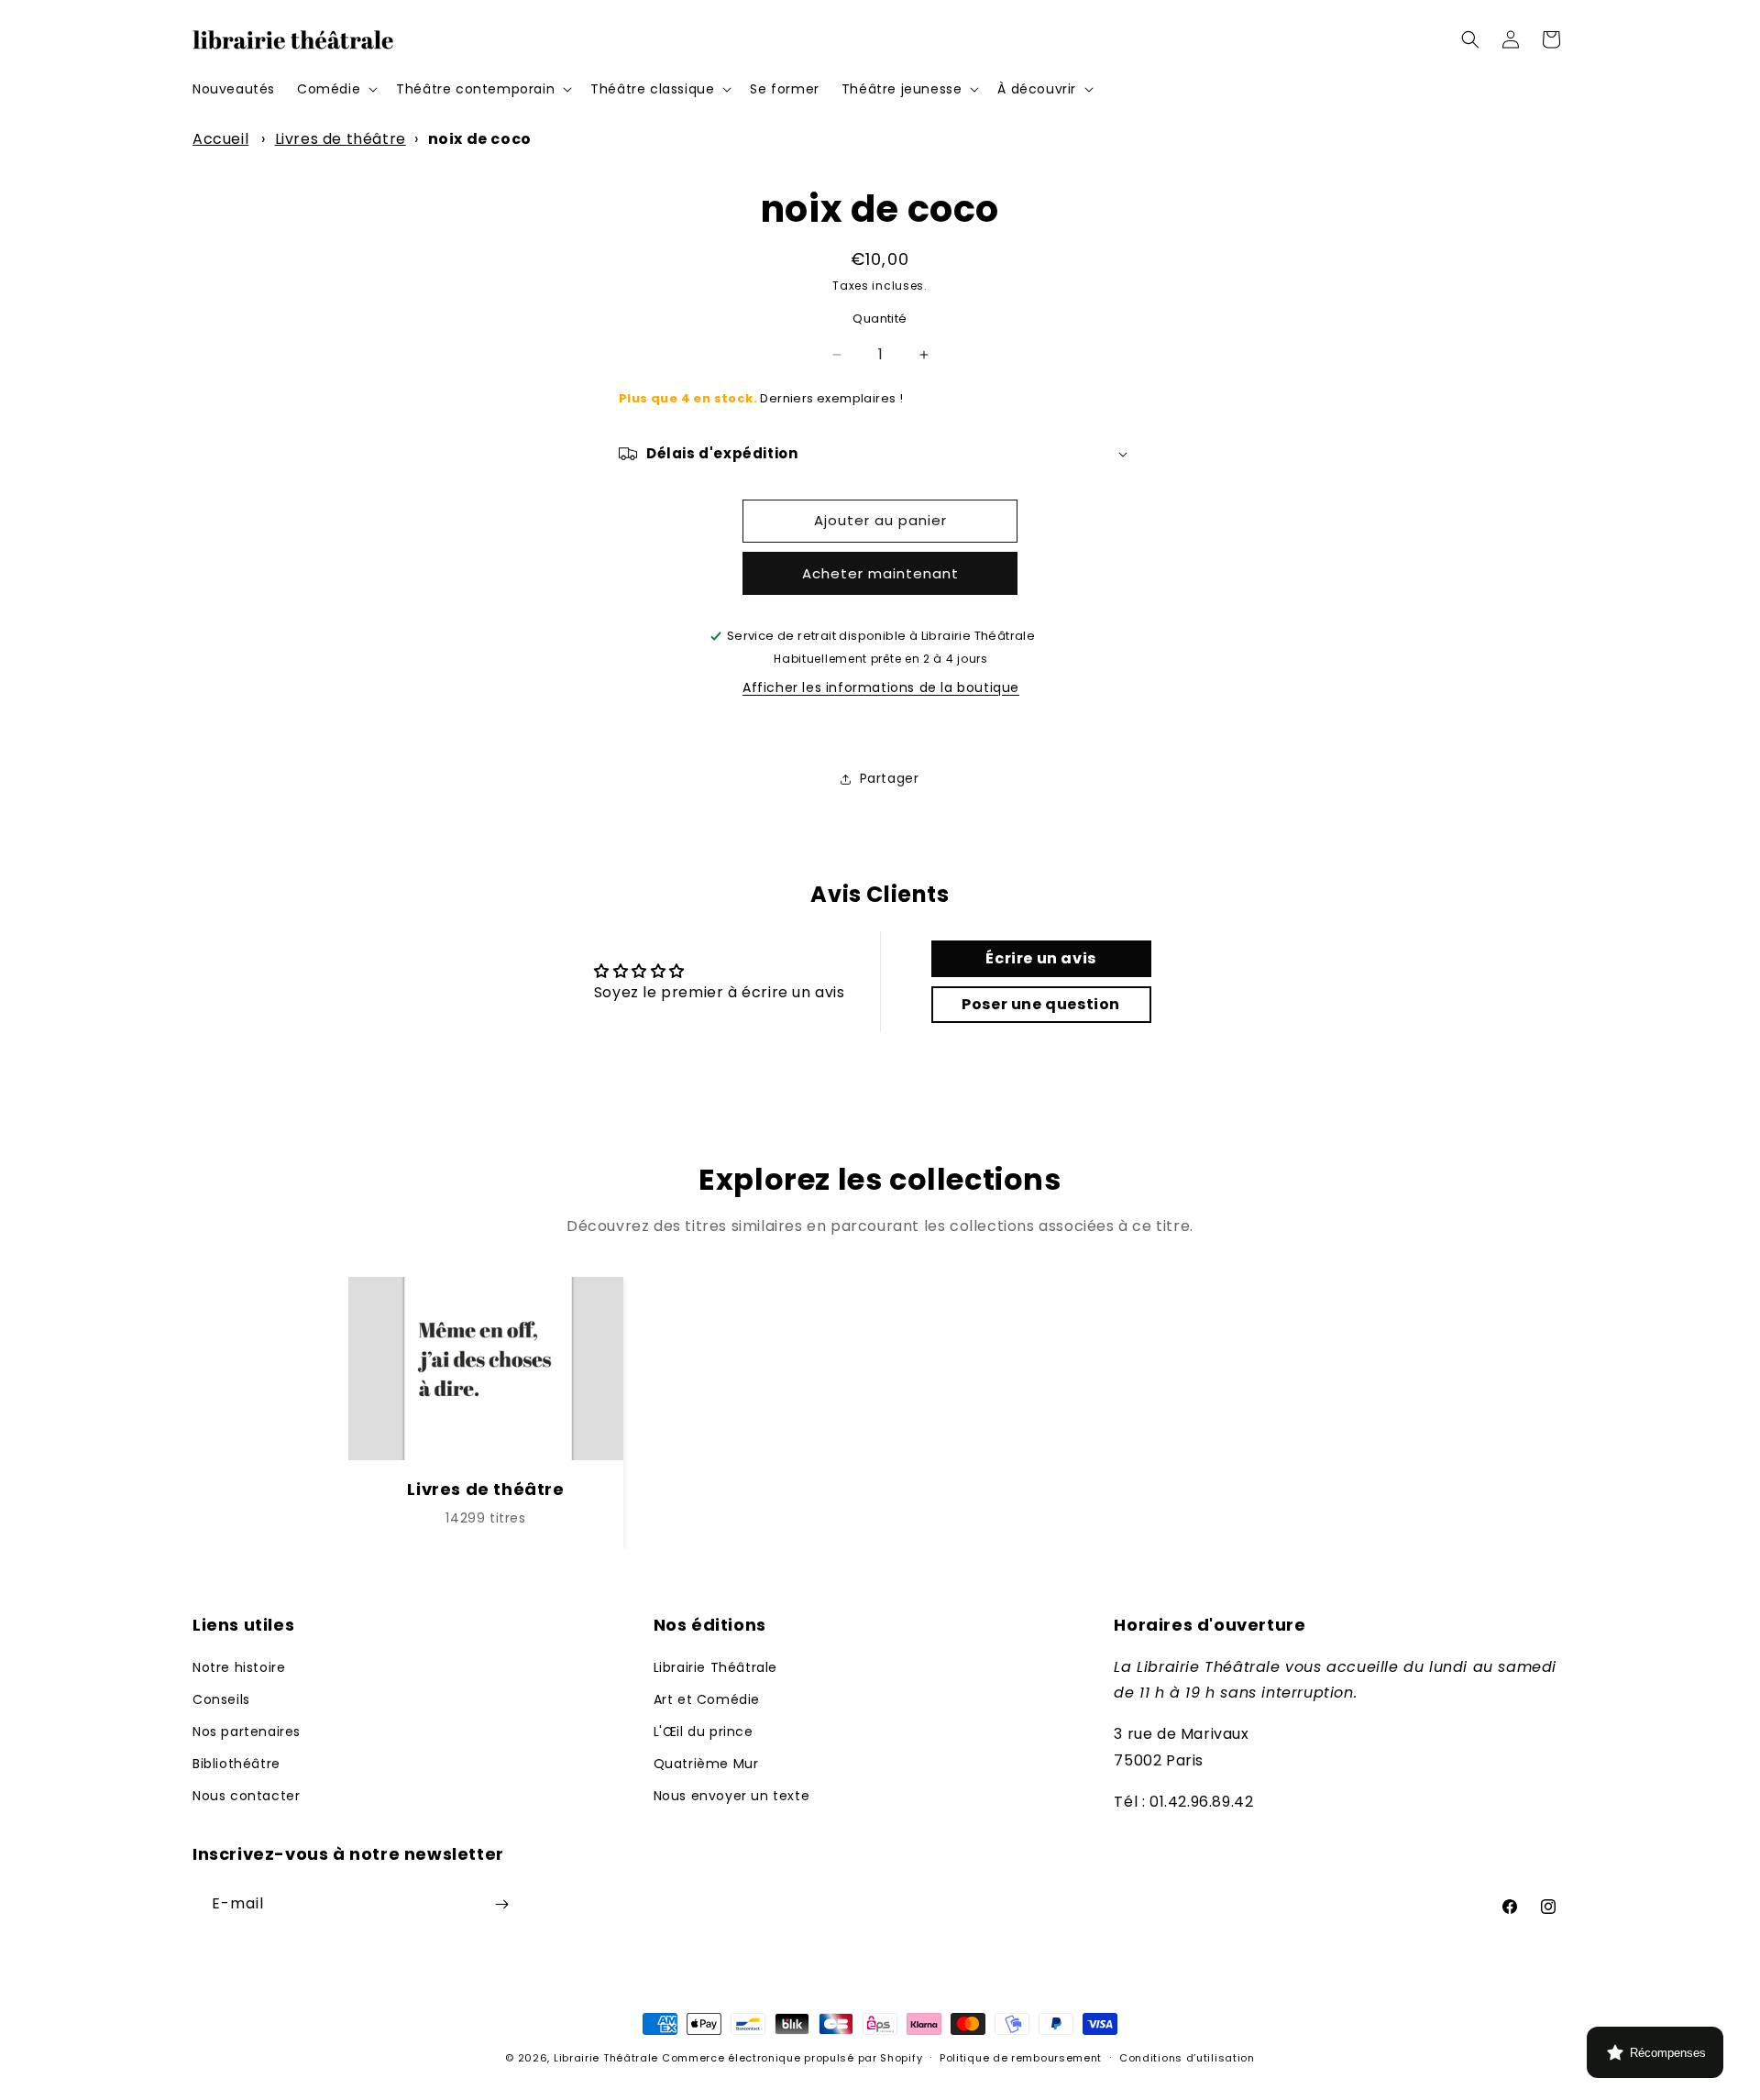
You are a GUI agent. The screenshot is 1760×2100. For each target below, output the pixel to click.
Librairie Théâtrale (715, 1667)
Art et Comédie (707, 1699)
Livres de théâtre (341, 139)
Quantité (880, 319)
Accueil (220, 139)
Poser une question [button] (1041, 1004)
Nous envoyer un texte (732, 1796)
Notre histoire (239, 1667)
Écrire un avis (1040, 958)
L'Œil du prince (704, 1732)
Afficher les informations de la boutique (881, 687)
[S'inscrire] (501, 1904)
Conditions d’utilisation (1187, 2058)
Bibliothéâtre (236, 1764)
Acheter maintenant (880, 573)
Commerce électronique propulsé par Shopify (792, 2058)
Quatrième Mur (706, 1764)
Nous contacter (246, 1796)
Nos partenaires (247, 1732)
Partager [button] (890, 778)
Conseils (221, 1699)
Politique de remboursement (1021, 2058)
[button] (335, 89)
